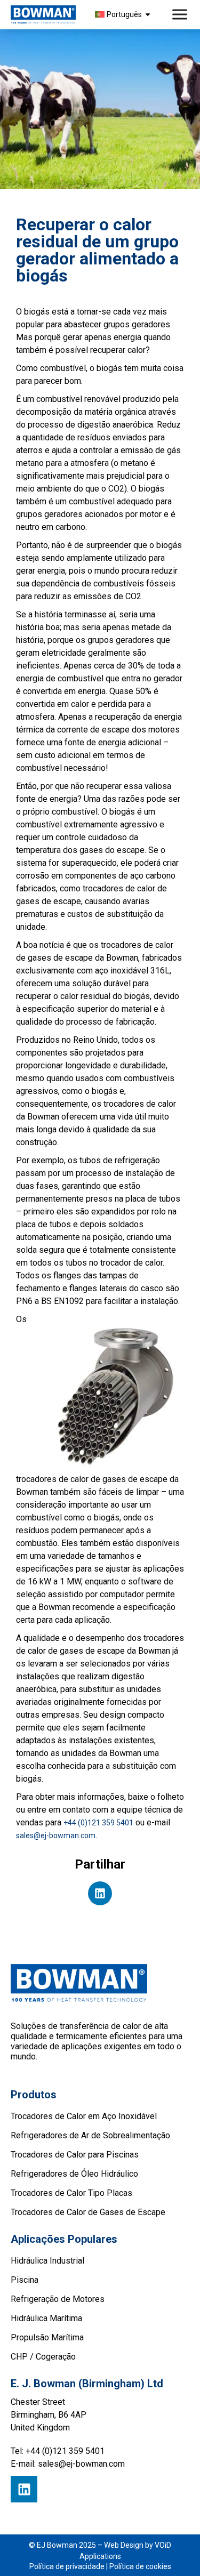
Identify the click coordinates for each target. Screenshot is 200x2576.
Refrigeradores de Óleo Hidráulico (74, 2174)
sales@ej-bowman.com (56, 1836)
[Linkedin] (24, 2489)
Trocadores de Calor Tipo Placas (71, 2193)
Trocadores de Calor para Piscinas (75, 2155)
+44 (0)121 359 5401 (98, 1823)
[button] (100, 1893)
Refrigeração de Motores (58, 2299)
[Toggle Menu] (181, 15)
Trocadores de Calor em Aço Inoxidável (84, 2116)
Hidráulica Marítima (46, 2318)
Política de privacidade (67, 2566)
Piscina (25, 2280)
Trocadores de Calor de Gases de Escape (88, 2212)
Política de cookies (140, 2566)
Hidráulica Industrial (47, 2261)
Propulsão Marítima (47, 2337)
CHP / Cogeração (43, 2357)
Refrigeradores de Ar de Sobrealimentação (90, 2135)
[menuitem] (124, 14)
